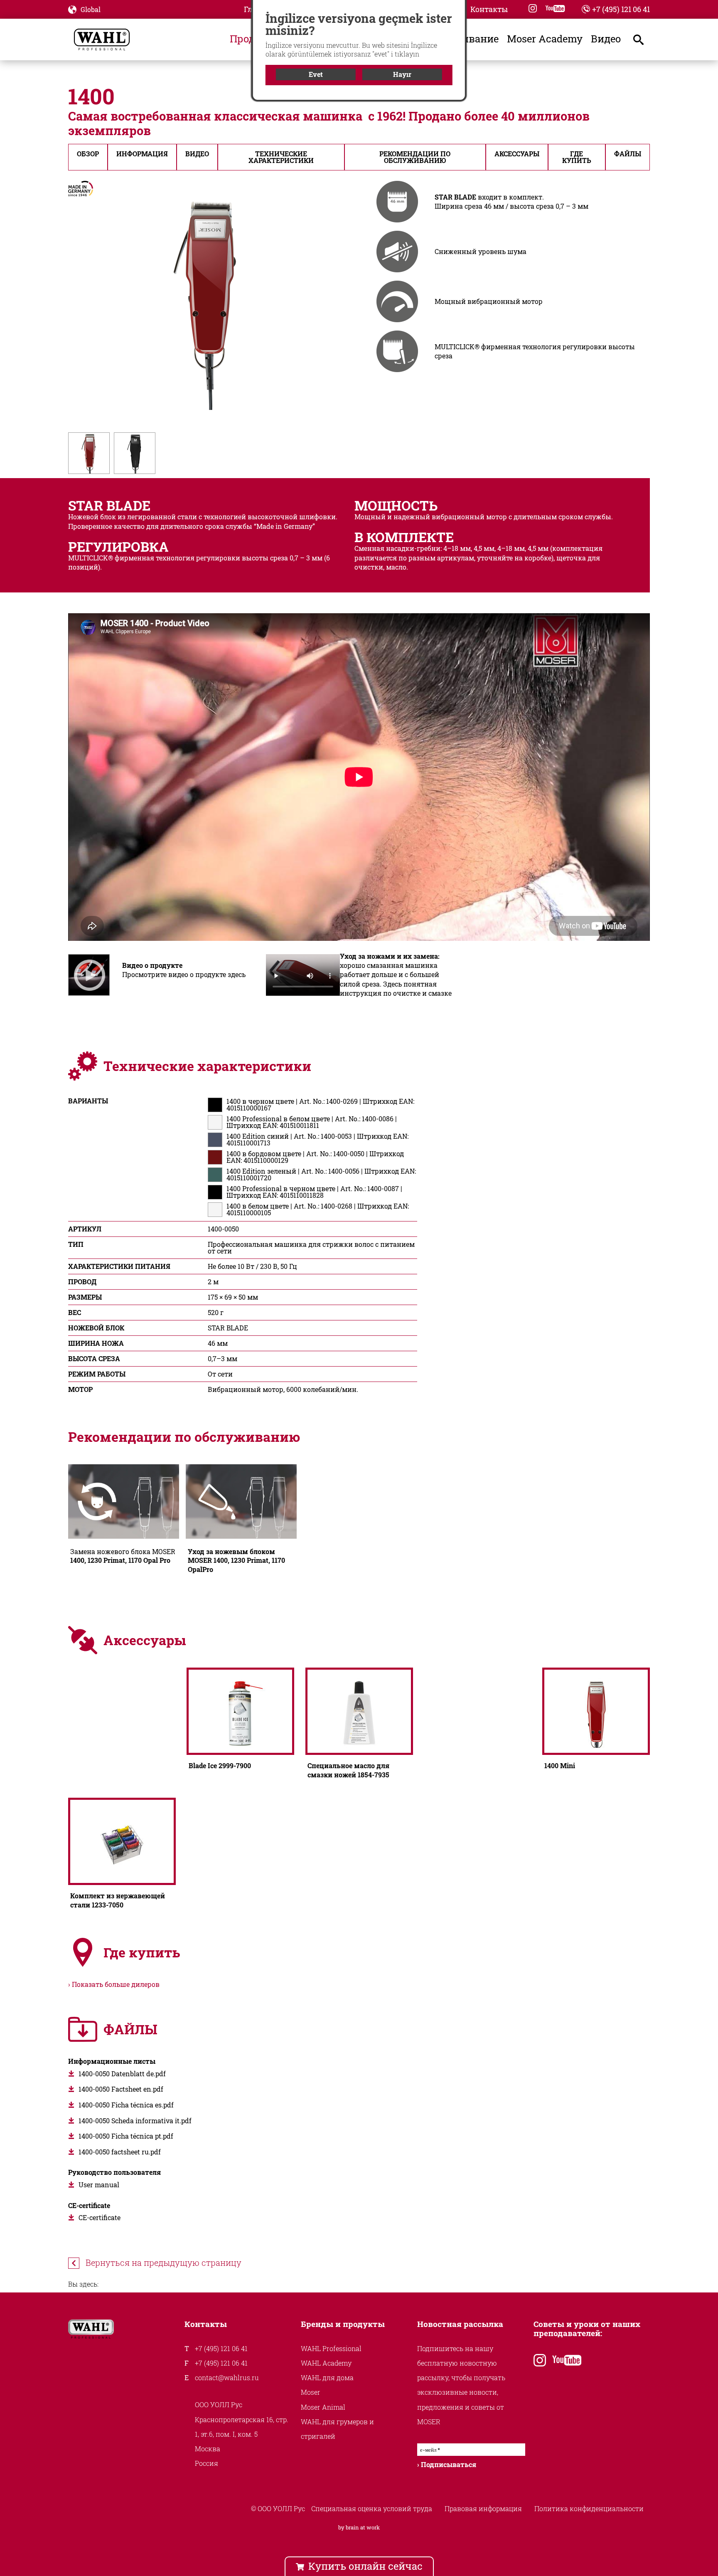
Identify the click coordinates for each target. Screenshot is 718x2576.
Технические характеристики (281, 157)
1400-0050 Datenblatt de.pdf (122, 2074)
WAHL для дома (327, 2377)
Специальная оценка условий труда (372, 2508)
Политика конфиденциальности (589, 2508)
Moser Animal (323, 2407)
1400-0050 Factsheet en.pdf (121, 2089)
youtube (555, 8)
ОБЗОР (88, 154)
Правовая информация (483, 2508)
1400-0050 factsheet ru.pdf (120, 2152)
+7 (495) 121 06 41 (621, 9)
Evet (316, 74)
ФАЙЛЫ (628, 154)
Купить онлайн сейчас (365, 2566)
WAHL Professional (331, 2348)
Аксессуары (517, 154)
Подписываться (449, 2464)
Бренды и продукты (343, 2324)
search (646, 39)
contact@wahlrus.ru (227, 2377)
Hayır (402, 74)
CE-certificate (100, 2217)
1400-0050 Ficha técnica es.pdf (126, 2105)
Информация (142, 154)
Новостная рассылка (460, 2324)
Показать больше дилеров (116, 1984)
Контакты (489, 10)
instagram (533, 8)
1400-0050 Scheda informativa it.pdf (135, 2121)
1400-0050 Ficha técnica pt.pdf (126, 2136)
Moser (311, 2392)
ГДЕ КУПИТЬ (577, 157)
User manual (99, 2185)
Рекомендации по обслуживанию (415, 157)
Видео (606, 39)
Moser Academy (545, 39)
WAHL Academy (326, 2363)
